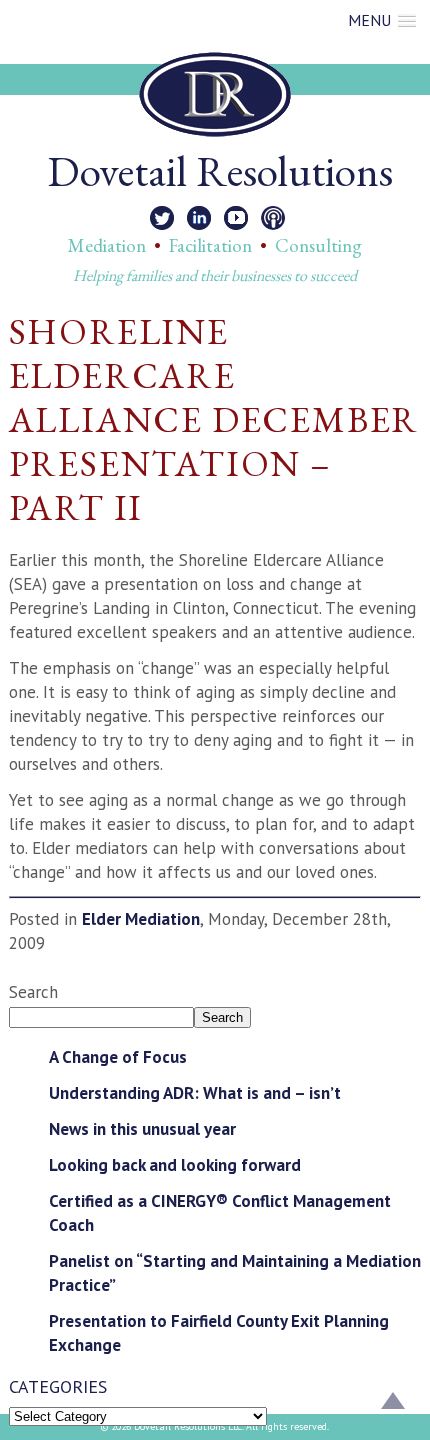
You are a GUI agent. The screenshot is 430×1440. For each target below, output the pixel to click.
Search (33, 992)
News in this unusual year (142, 1129)
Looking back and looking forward (175, 1165)
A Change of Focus (118, 1057)
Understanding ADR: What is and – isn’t (195, 1093)
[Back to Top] (393, 1403)
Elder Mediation (141, 919)
